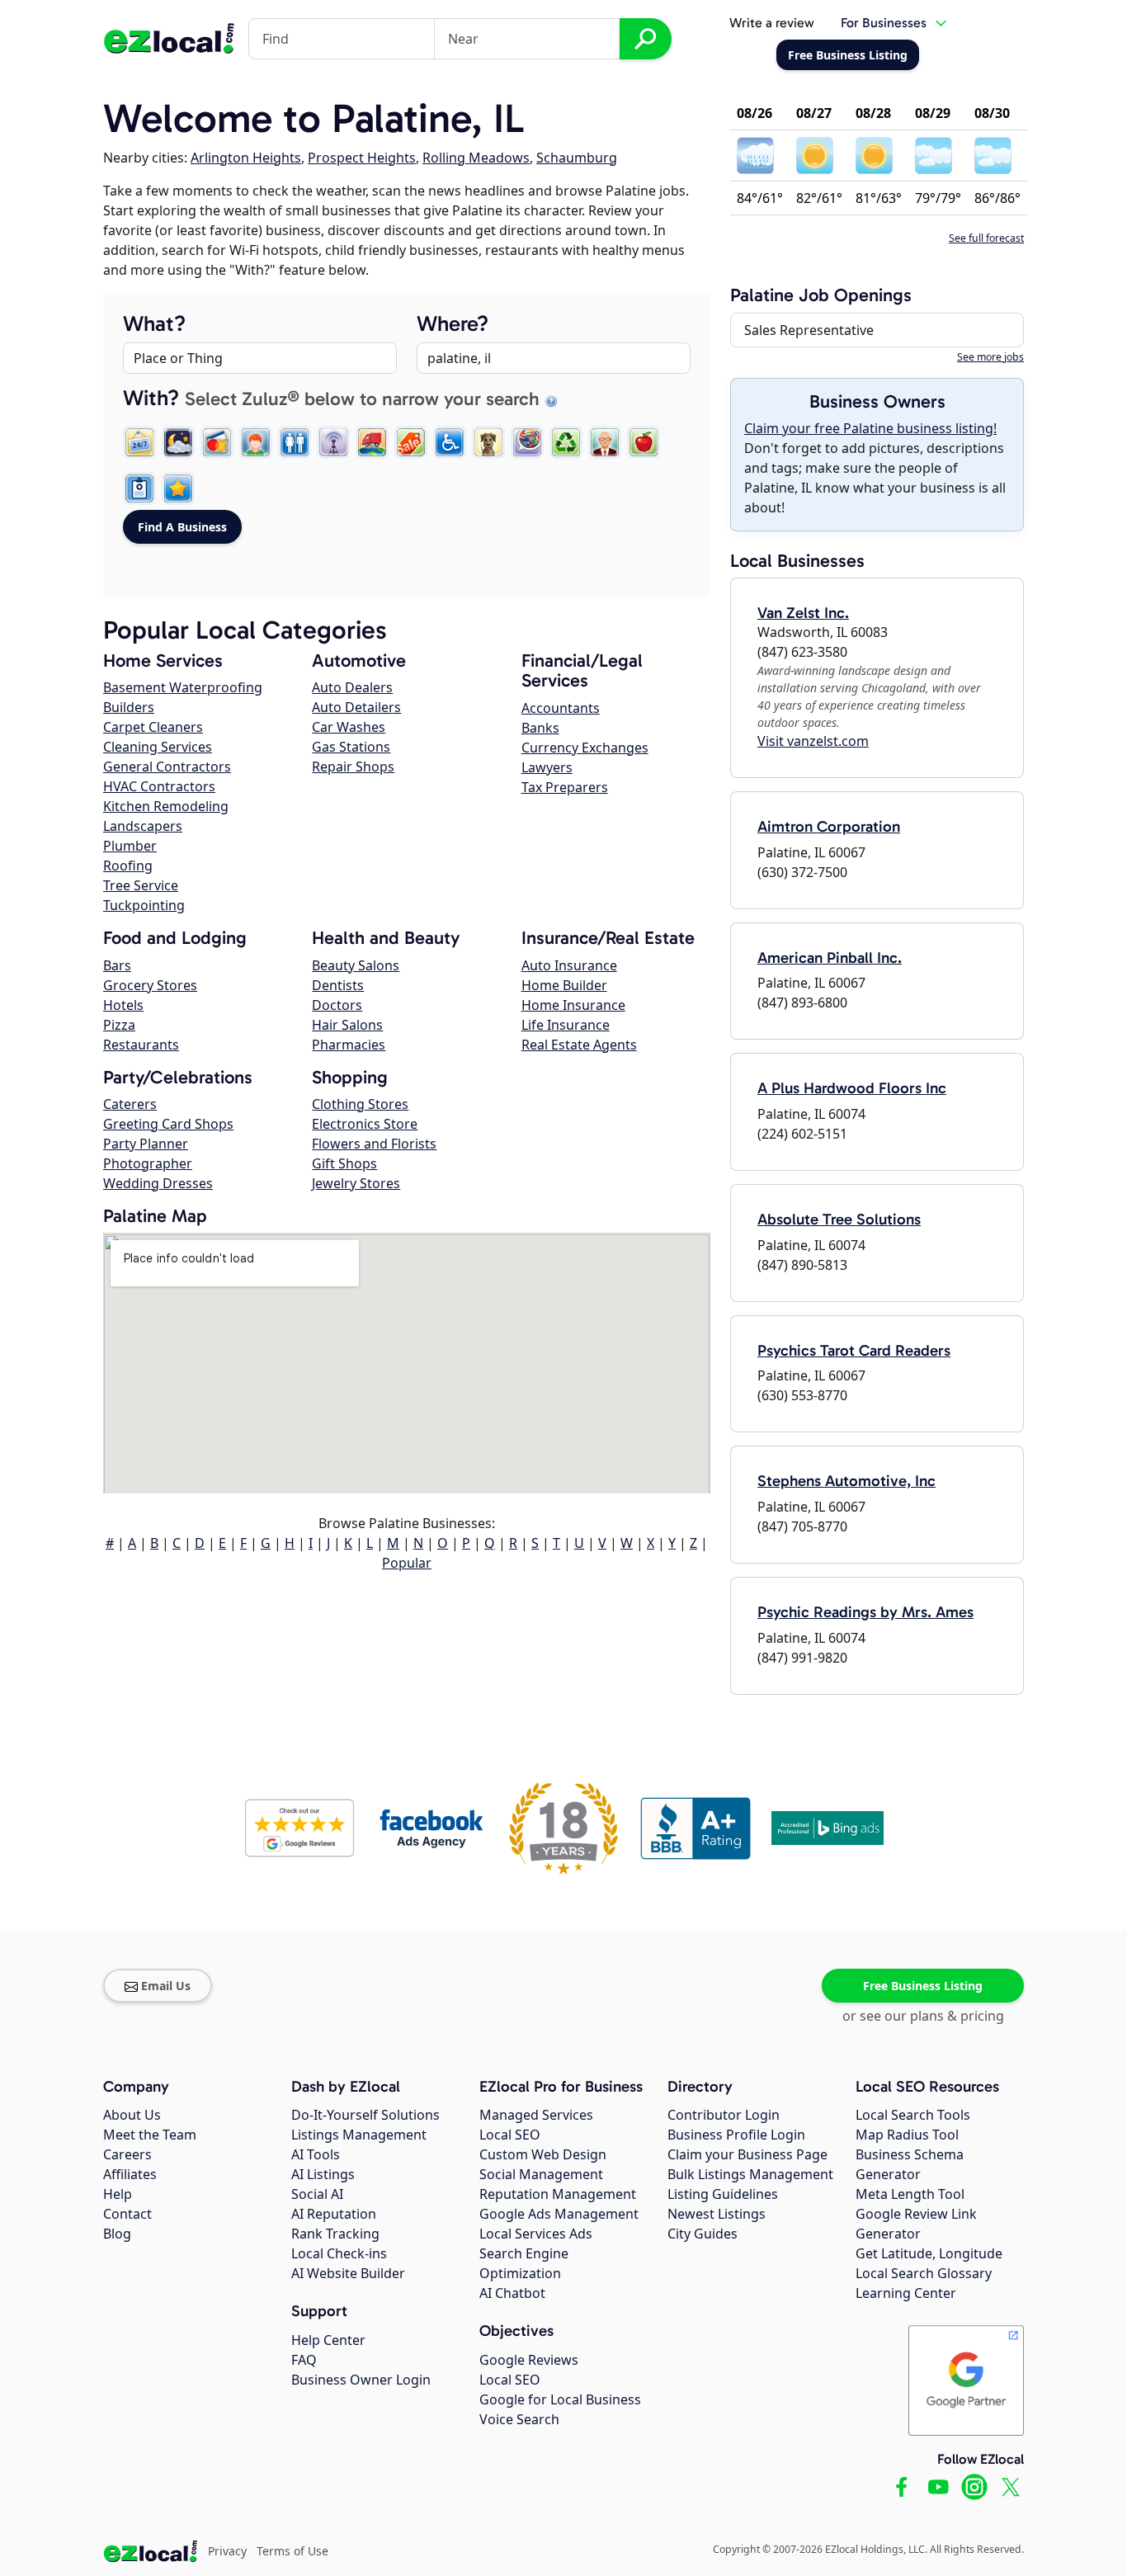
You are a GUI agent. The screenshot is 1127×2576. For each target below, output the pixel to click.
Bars (117, 965)
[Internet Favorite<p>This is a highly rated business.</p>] (178, 488)
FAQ (304, 2360)
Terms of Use (292, 2551)
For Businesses (884, 23)
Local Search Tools (913, 2115)
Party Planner (146, 1144)
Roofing (128, 866)
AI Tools (316, 2154)
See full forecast (986, 238)
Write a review (772, 23)
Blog (117, 2234)
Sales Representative (809, 330)
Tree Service (141, 885)
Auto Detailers (356, 707)
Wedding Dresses (158, 1183)
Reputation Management (558, 2194)
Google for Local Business (560, 2399)
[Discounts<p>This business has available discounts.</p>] (411, 442)
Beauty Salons (356, 965)
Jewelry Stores (356, 1183)
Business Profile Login (736, 2135)
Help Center (328, 2340)
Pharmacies (349, 1045)
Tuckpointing (144, 905)
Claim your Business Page (747, 2154)
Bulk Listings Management (750, 2174)
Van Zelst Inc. (803, 613)
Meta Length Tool (910, 2194)
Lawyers (547, 767)
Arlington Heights (246, 158)
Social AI (317, 2194)
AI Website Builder (348, 2273)
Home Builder (564, 985)
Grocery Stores (150, 985)
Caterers (130, 1104)
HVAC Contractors (159, 786)
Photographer (148, 1163)
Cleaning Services (158, 747)
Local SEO (510, 2135)
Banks (540, 728)
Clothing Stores (360, 1104)
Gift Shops (344, 1163)
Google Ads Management (559, 2214)
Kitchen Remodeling (166, 806)
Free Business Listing (923, 1986)
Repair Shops (353, 767)
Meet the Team (150, 2135)
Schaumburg (577, 158)
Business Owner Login (361, 2380)
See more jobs (990, 357)
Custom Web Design (543, 2154)
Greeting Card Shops (168, 1124)
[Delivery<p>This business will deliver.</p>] (372, 442)
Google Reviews (529, 2360)
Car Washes (349, 727)
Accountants (561, 708)
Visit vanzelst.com (813, 741)
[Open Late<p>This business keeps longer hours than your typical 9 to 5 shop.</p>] (178, 442)
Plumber (130, 846)
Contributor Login (724, 2115)
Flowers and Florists (374, 1144)
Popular (407, 1563)
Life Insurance (566, 1025)
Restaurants (141, 1045)
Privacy (227, 2551)
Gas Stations (351, 747)
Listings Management (359, 2135)
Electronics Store (365, 1124)
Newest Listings (717, 2214)
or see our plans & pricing (923, 2016)
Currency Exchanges (585, 748)
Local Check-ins (339, 2253)
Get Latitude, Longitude (929, 2253)
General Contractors (167, 767)
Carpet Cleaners (153, 727)
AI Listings (323, 2174)
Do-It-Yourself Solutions (365, 2115)
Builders (129, 707)
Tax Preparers (565, 787)
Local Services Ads (536, 2234)
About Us (132, 2115)
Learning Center (906, 2293)
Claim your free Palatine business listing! (870, 428)
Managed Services (536, 2115)
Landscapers (143, 826)
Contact (127, 2214)
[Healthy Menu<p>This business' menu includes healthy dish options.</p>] (644, 442)
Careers (127, 2154)
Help (118, 2194)
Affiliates (130, 2174)
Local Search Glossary (924, 2273)
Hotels (123, 1005)
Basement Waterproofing (183, 687)
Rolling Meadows (476, 158)
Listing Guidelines (723, 2194)
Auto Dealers (352, 687)
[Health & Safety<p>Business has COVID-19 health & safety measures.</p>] (139, 488)
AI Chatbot (512, 2293)
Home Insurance (573, 1005)
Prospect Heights (362, 158)
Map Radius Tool (907, 2135)
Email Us (166, 1986)
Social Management (541, 2174)
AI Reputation (334, 2214)
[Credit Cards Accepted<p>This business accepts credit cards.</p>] (217, 442)
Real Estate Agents (579, 1045)
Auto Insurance (569, 965)
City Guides (703, 2234)
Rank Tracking (335, 2234)
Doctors (337, 1005)
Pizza (119, 1025)
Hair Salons (347, 1025)
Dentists (338, 985)
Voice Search (519, 2419)
